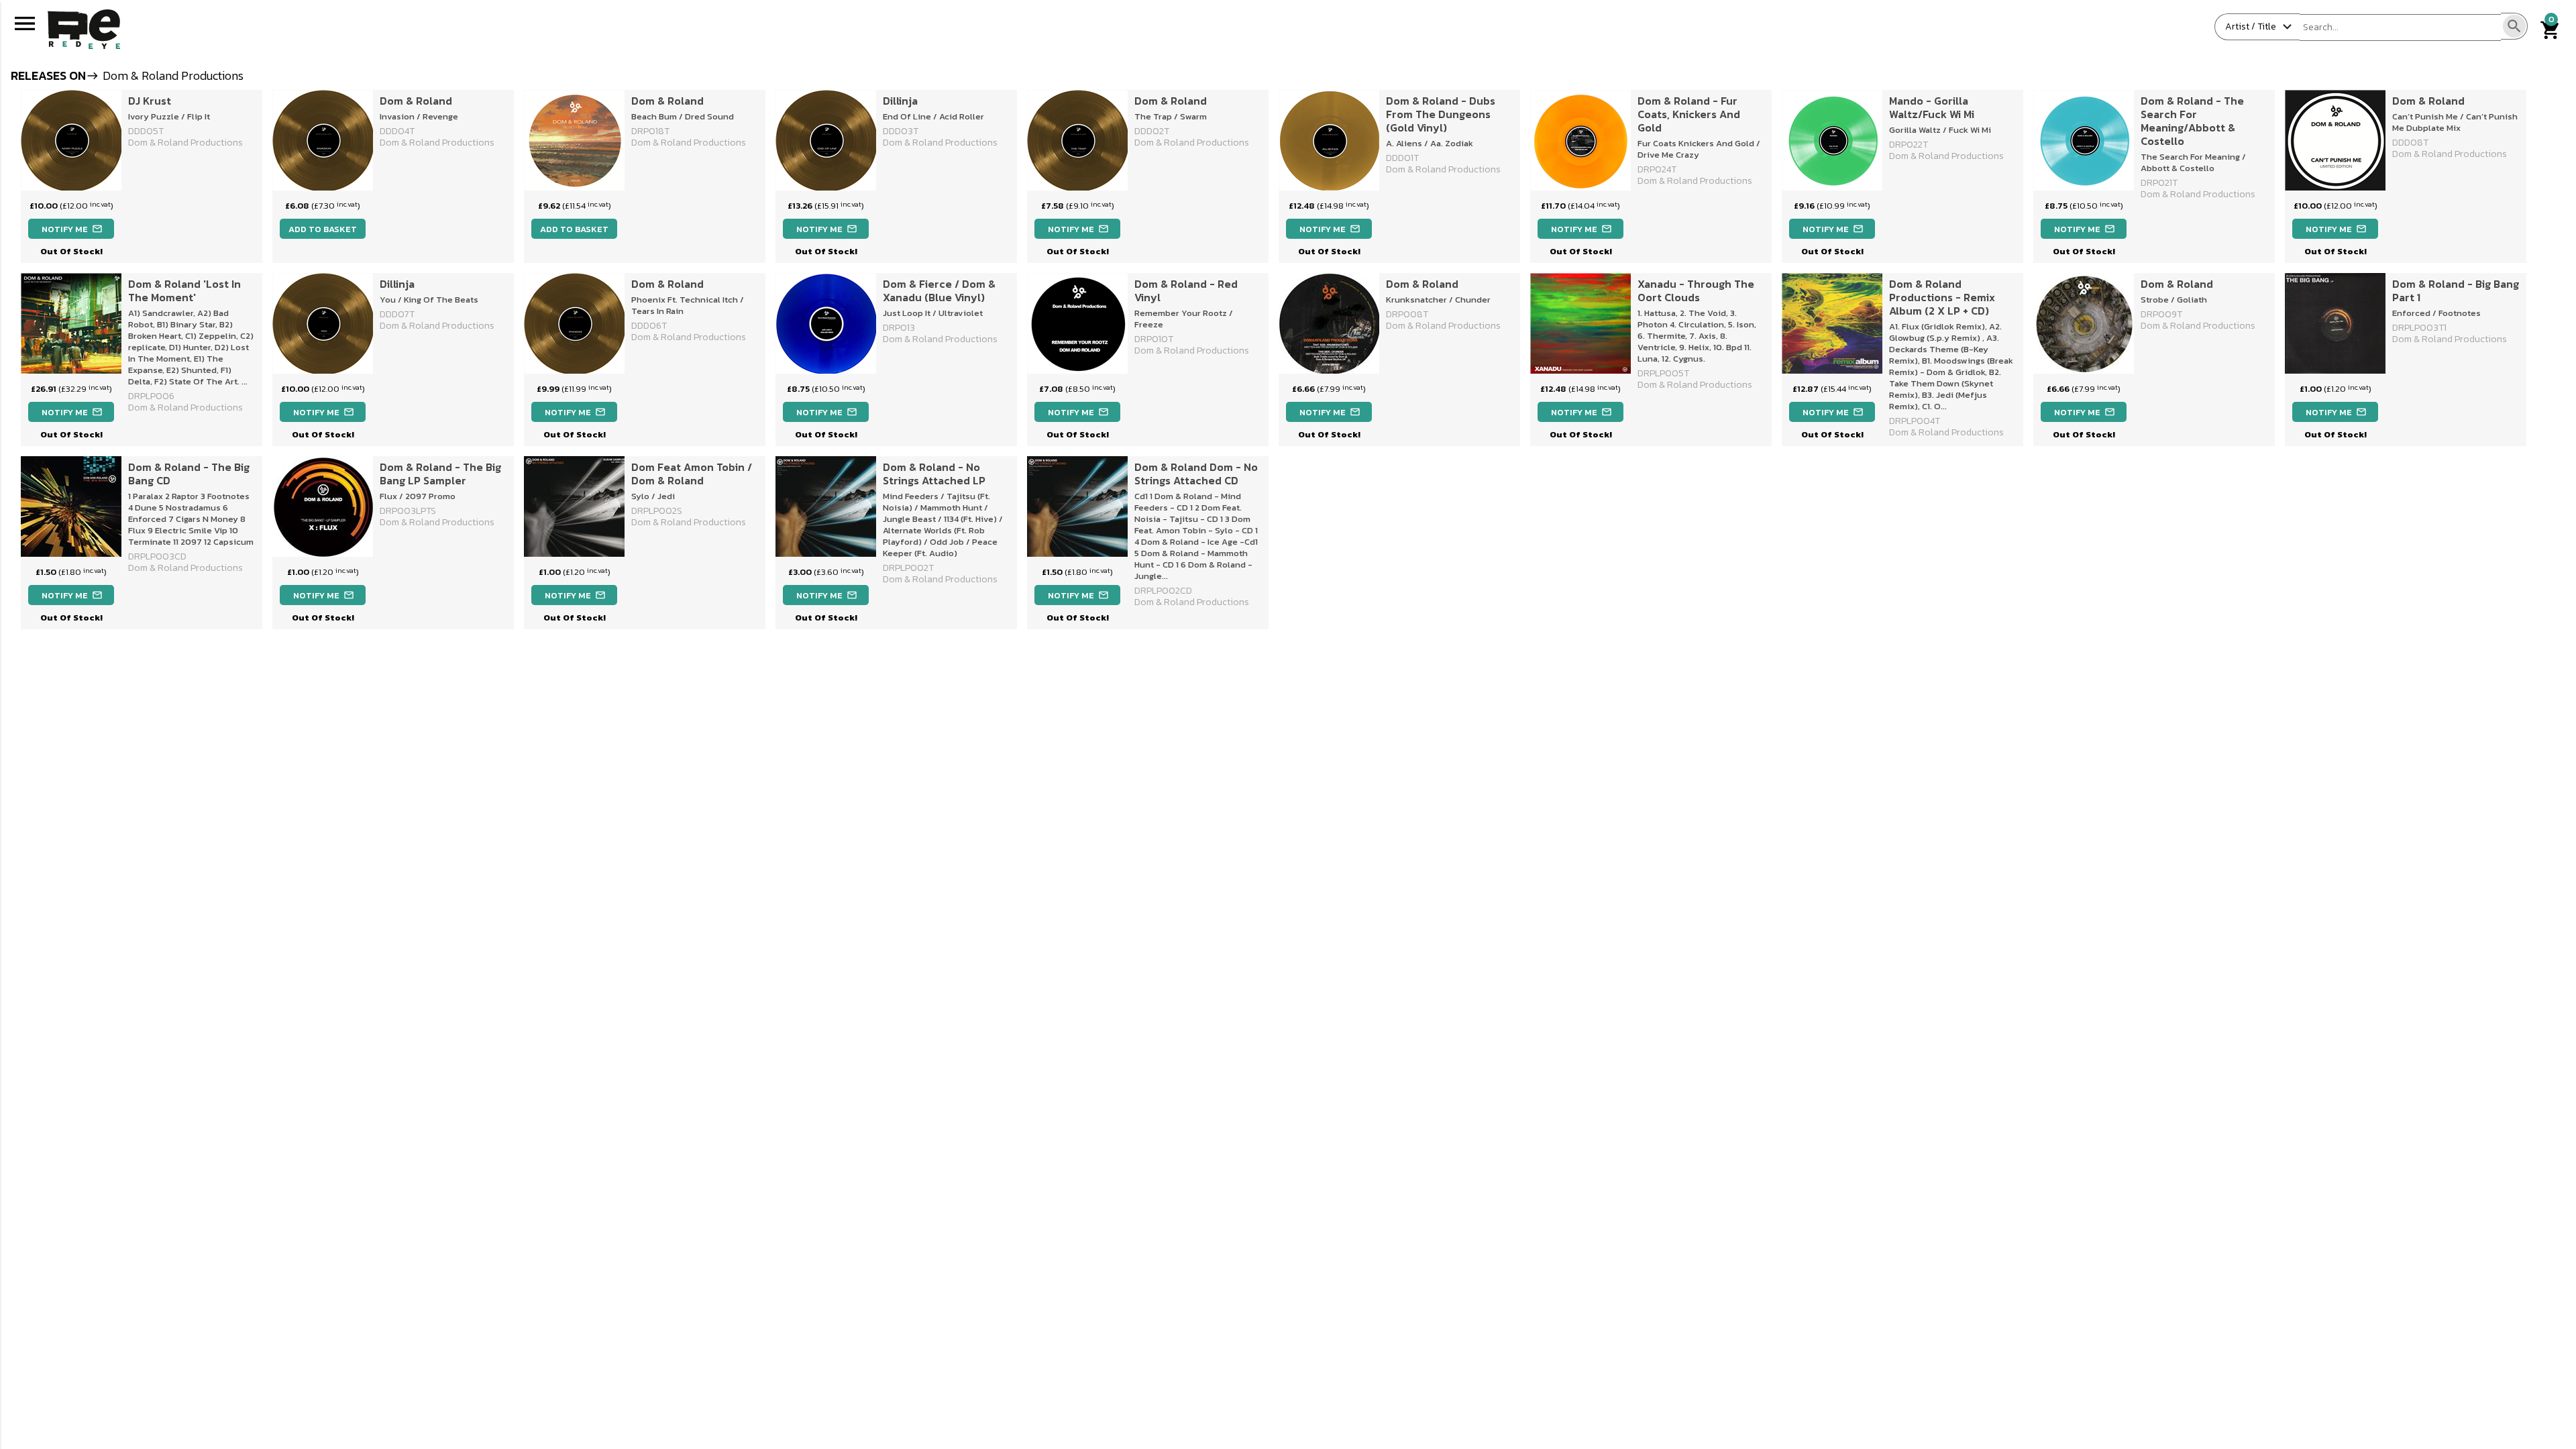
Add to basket (323, 229)
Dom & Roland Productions (185, 143)
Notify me (72, 229)
